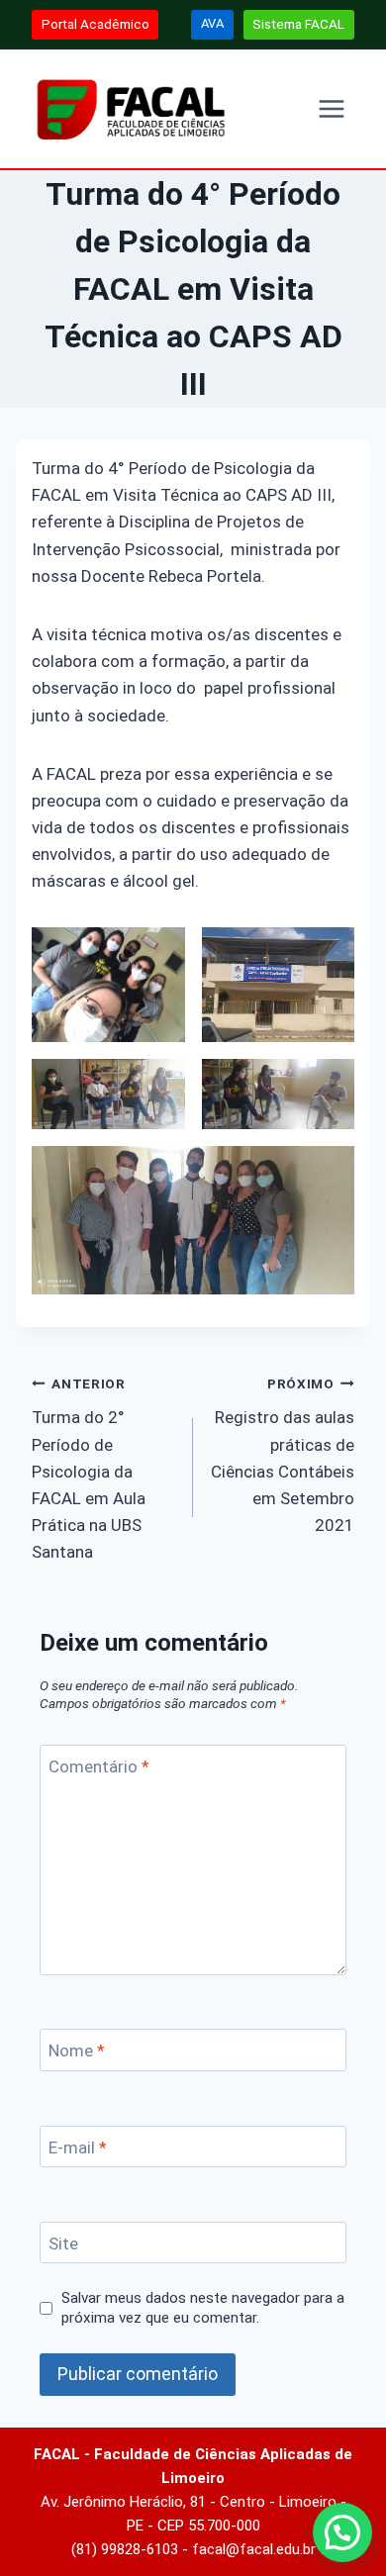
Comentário (99, 1766)
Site (63, 2243)
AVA (212, 23)
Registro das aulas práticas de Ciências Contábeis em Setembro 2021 (283, 1455)
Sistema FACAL (298, 24)
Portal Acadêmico (96, 24)
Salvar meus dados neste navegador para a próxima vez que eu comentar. (203, 2308)
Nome (77, 2051)
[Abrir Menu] (331, 108)
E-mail (78, 2147)
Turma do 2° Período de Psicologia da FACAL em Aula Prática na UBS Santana (89, 1469)
